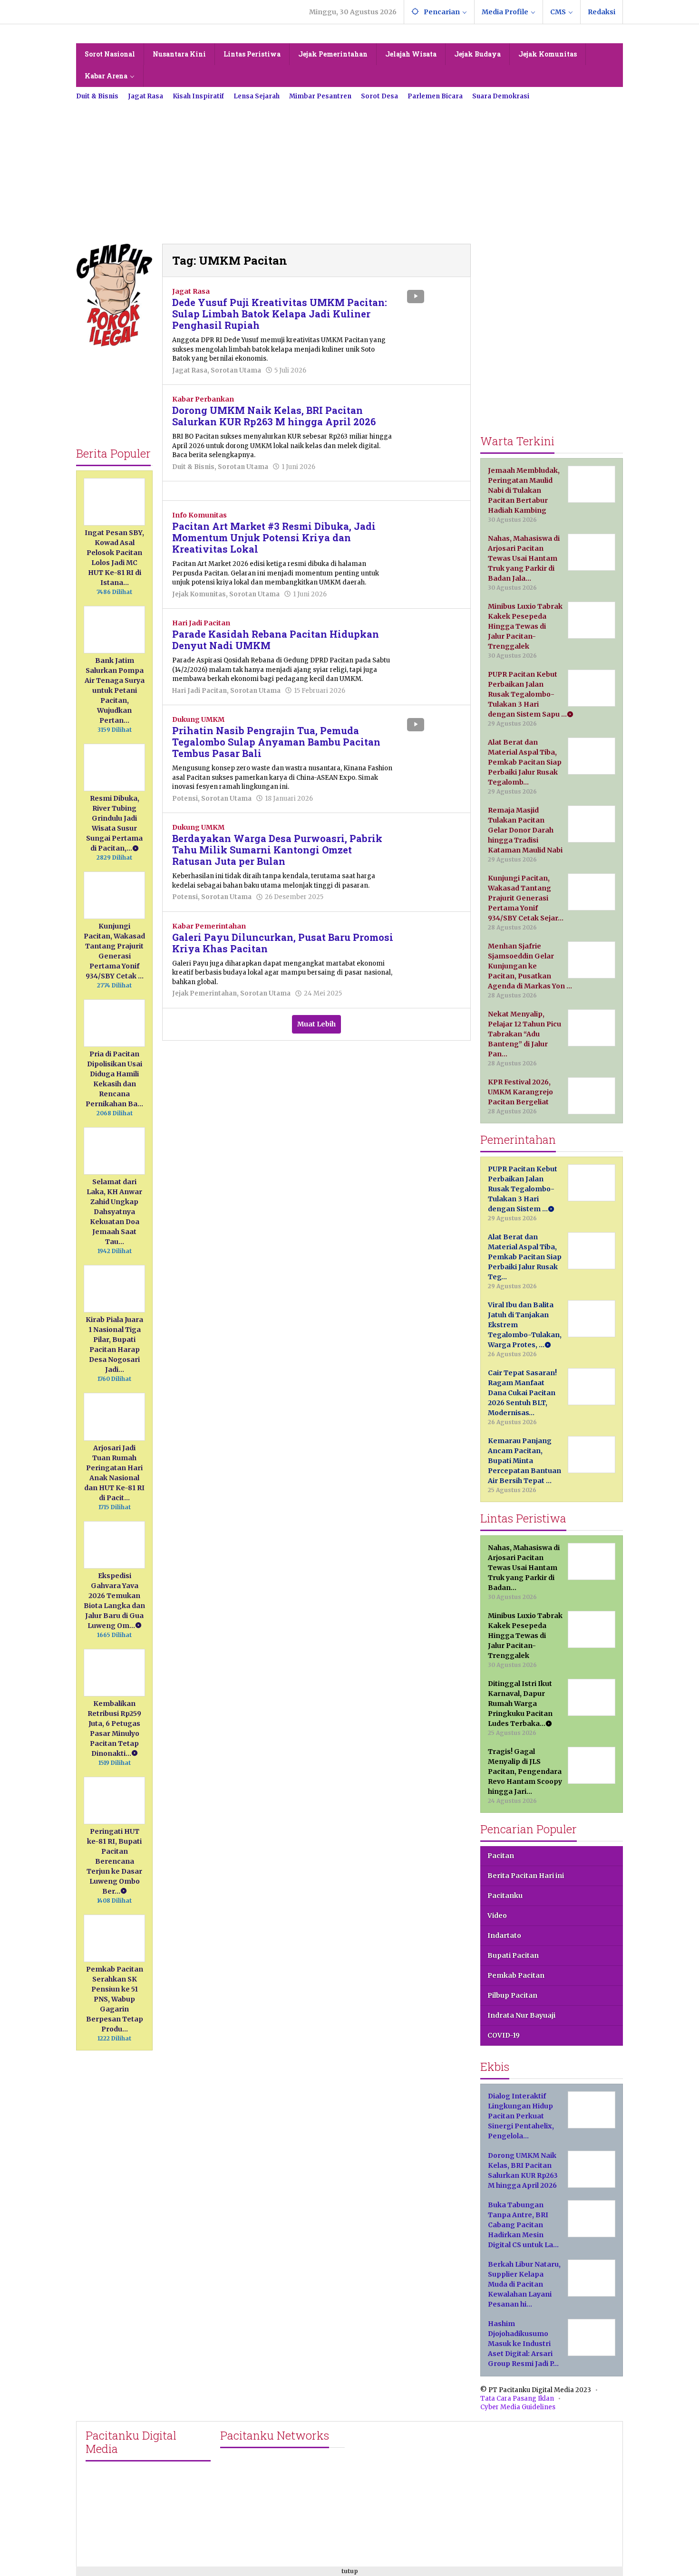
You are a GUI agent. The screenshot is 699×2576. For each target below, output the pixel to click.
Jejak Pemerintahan (204, 993)
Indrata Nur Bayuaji (521, 2015)
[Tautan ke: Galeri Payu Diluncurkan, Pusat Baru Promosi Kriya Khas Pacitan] (432, 942)
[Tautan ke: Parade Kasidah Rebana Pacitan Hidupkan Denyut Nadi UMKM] (432, 639)
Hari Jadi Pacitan (201, 623)
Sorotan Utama (236, 370)
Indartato (504, 1935)
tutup (350, 2571)
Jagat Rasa (191, 291)
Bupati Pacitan (513, 1955)
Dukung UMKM (198, 719)
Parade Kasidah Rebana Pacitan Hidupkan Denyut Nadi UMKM (276, 640)
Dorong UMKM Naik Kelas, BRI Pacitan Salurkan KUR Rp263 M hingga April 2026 (274, 416)
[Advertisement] (349, 168)
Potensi (185, 799)
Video (497, 1915)
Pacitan (501, 1856)
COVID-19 (504, 2035)
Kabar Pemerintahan (209, 926)
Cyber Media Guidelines (518, 2407)
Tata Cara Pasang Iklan (517, 2399)
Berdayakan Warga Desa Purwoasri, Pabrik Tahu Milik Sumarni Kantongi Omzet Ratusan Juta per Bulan (277, 850)
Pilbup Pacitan (512, 1995)
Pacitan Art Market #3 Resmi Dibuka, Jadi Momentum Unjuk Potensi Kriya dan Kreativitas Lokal (274, 537)
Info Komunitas (199, 515)
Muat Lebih (316, 1024)
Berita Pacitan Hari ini (526, 1876)
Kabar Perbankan (203, 399)
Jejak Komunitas (199, 594)
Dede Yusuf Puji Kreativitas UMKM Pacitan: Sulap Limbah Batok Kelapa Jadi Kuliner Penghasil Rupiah (280, 314)
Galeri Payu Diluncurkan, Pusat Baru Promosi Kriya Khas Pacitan (283, 943)
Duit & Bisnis (193, 467)
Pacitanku (505, 1896)
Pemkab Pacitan (516, 1975)
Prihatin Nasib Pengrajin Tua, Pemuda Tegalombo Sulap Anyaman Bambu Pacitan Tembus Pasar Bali (276, 742)
